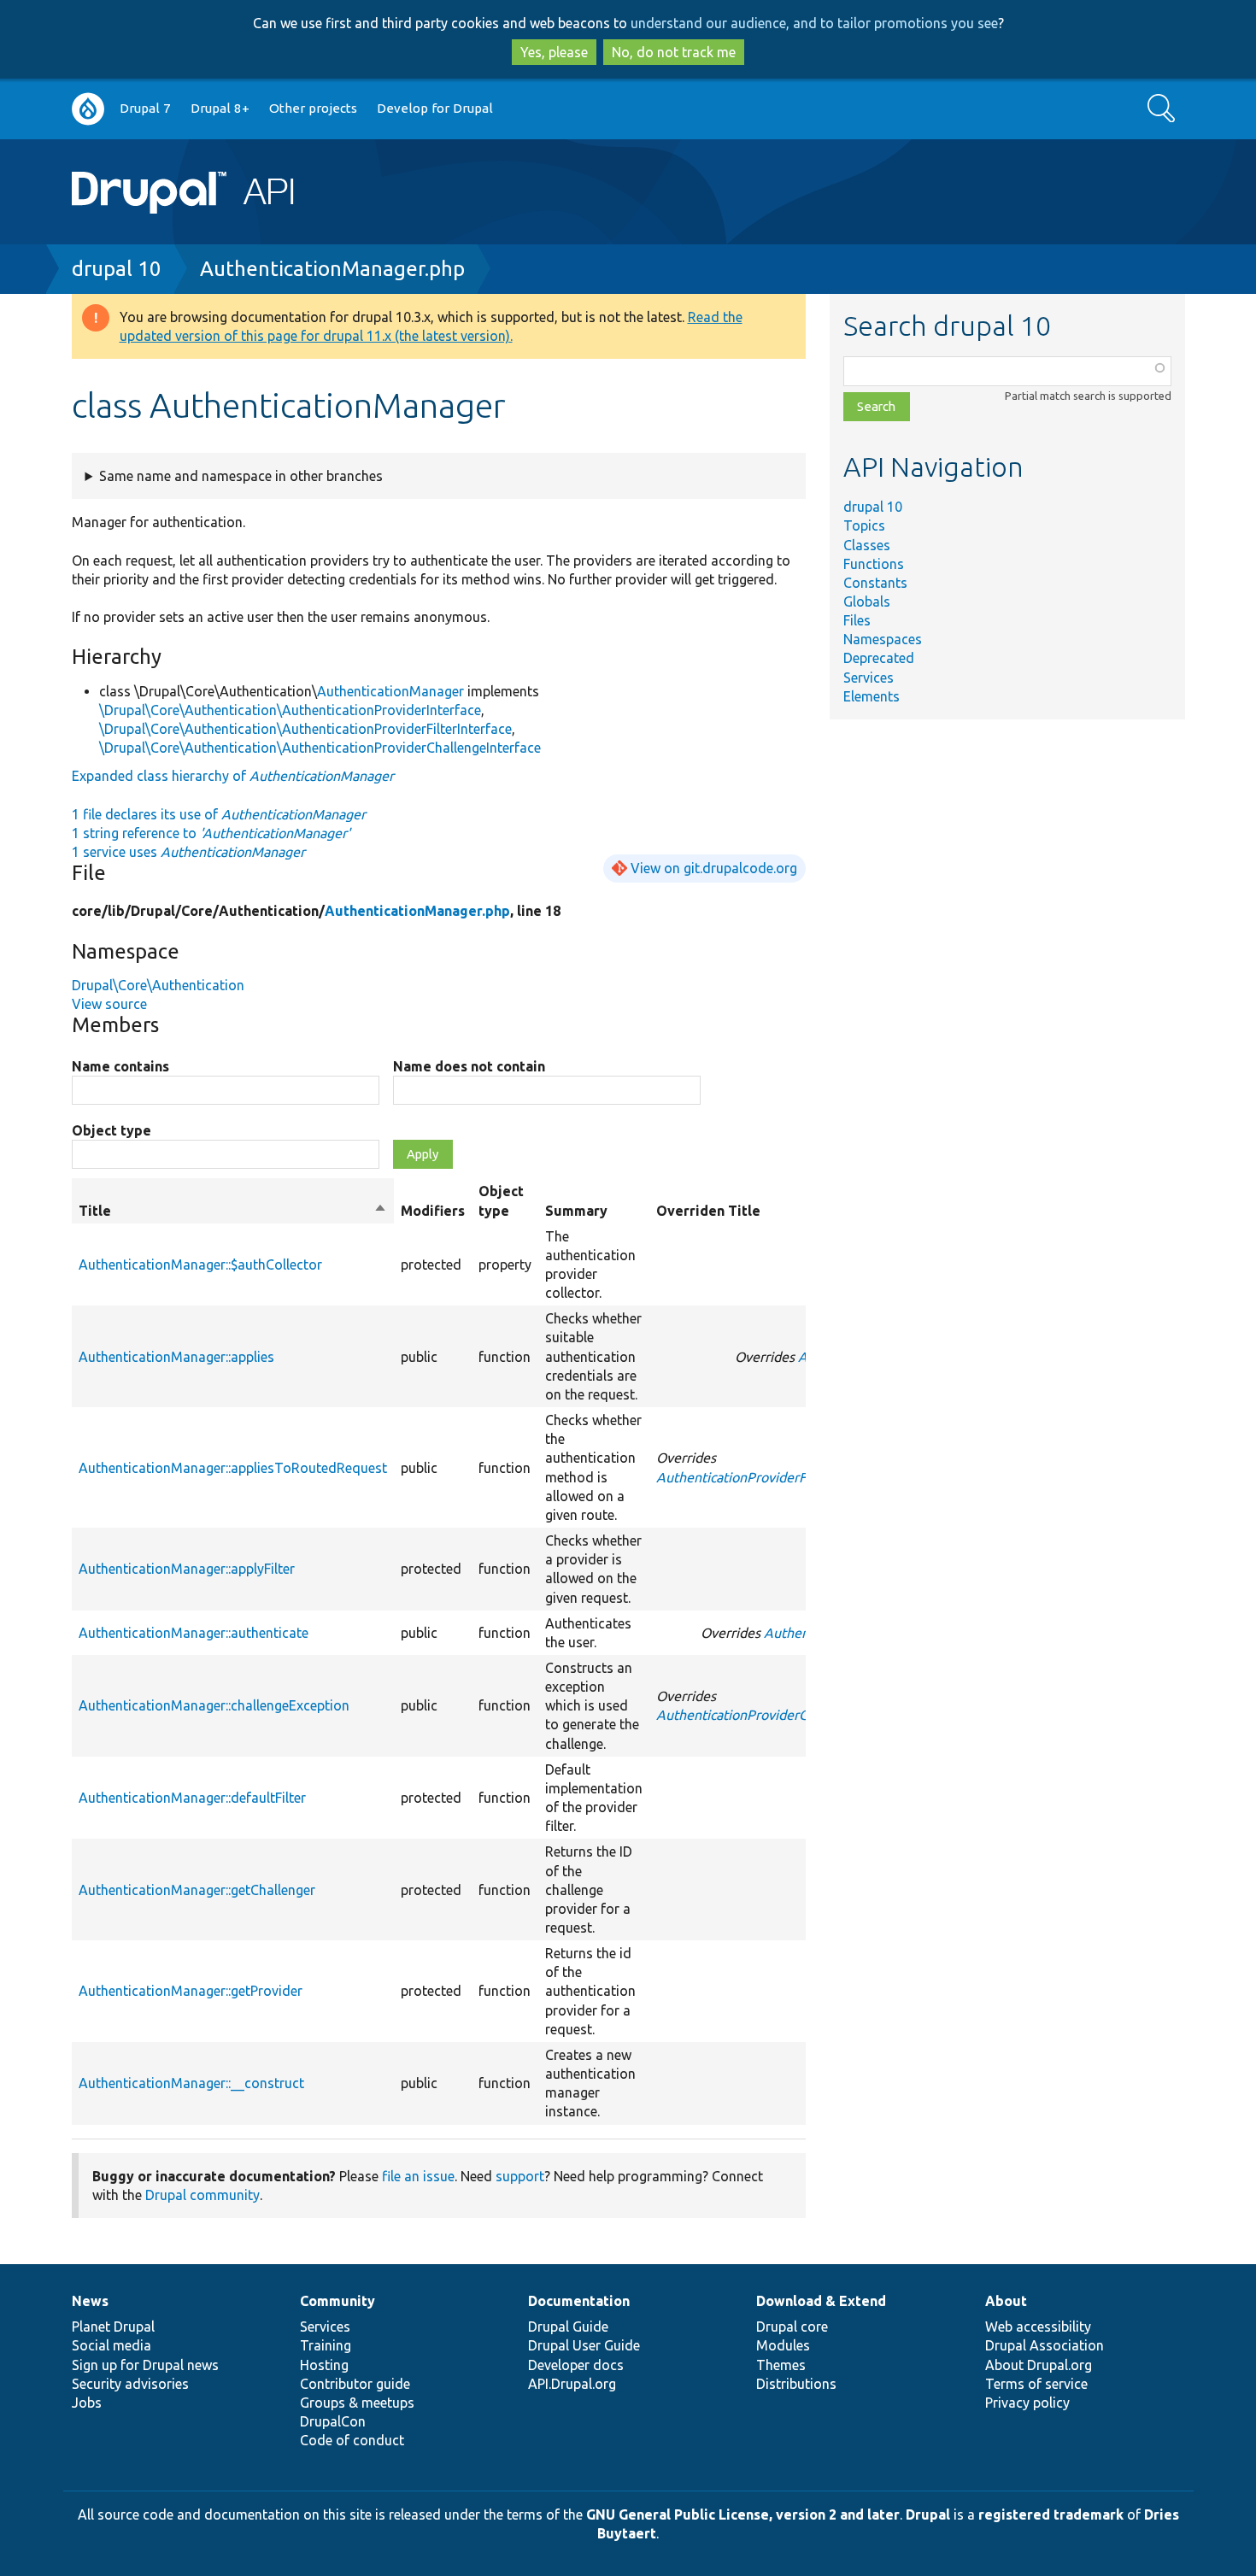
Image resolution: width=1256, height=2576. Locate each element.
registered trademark (1051, 2514)
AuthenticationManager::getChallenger (197, 1890)
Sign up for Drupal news (145, 2365)
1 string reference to (211, 833)
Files (857, 620)
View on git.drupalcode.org (714, 868)
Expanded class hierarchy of (233, 776)
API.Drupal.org (572, 2384)
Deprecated (879, 658)
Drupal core (792, 2327)
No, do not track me (674, 52)
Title (233, 1212)
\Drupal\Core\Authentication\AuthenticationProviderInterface (290, 710)
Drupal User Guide (584, 2345)
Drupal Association (1045, 2345)
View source (109, 1004)
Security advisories (130, 2384)
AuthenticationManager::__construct (191, 2083)
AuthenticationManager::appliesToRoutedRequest (233, 1468)
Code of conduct (352, 2440)
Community (337, 2301)
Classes (867, 545)
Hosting (324, 2365)
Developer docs (576, 2365)
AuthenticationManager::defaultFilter (192, 1798)
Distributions (796, 2384)
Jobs (87, 2403)
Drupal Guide (568, 2327)
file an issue (418, 2176)
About (1006, 2301)
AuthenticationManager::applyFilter (187, 1569)
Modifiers (433, 1211)
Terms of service (1036, 2384)
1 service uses (188, 852)
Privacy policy (1027, 2403)
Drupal (928, 2514)
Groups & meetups (357, 2403)
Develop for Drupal (435, 108)
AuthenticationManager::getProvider (191, 1991)
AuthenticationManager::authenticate (194, 1633)
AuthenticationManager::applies (176, 1357)
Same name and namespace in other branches (241, 476)
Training (326, 2345)
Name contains (120, 1066)
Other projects (313, 108)
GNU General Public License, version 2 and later (743, 2514)
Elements (872, 696)
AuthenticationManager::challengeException (214, 1705)
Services (869, 678)
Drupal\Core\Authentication (158, 985)
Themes (781, 2365)
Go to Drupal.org (88, 109)
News (90, 2301)
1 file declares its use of (219, 814)
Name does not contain (469, 1066)
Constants (875, 583)
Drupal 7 (145, 108)
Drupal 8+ (220, 108)
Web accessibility (1038, 2327)
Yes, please (554, 52)
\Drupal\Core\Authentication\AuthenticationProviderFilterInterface (305, 729)
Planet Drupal (113, 2327)
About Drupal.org (1039, 2365)
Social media (112, 2345)
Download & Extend (821, 2301)
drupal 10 (117, 269)
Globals (867, 601)
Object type (112, 1130)
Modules (783, 2345)
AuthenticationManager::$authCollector (200, 1265)
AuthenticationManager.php (332, 269)
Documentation (579, 2301)
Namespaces (883, 639)
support (520, 2176)
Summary (576, 1211)
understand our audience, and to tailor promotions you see (814, 23)
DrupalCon (333, 2421)
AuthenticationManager (390, 691)
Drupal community (202, 2195)
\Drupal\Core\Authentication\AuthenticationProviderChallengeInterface (320, 748)
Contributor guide (355, 2384)
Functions (874, 564)
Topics (864, 525)
